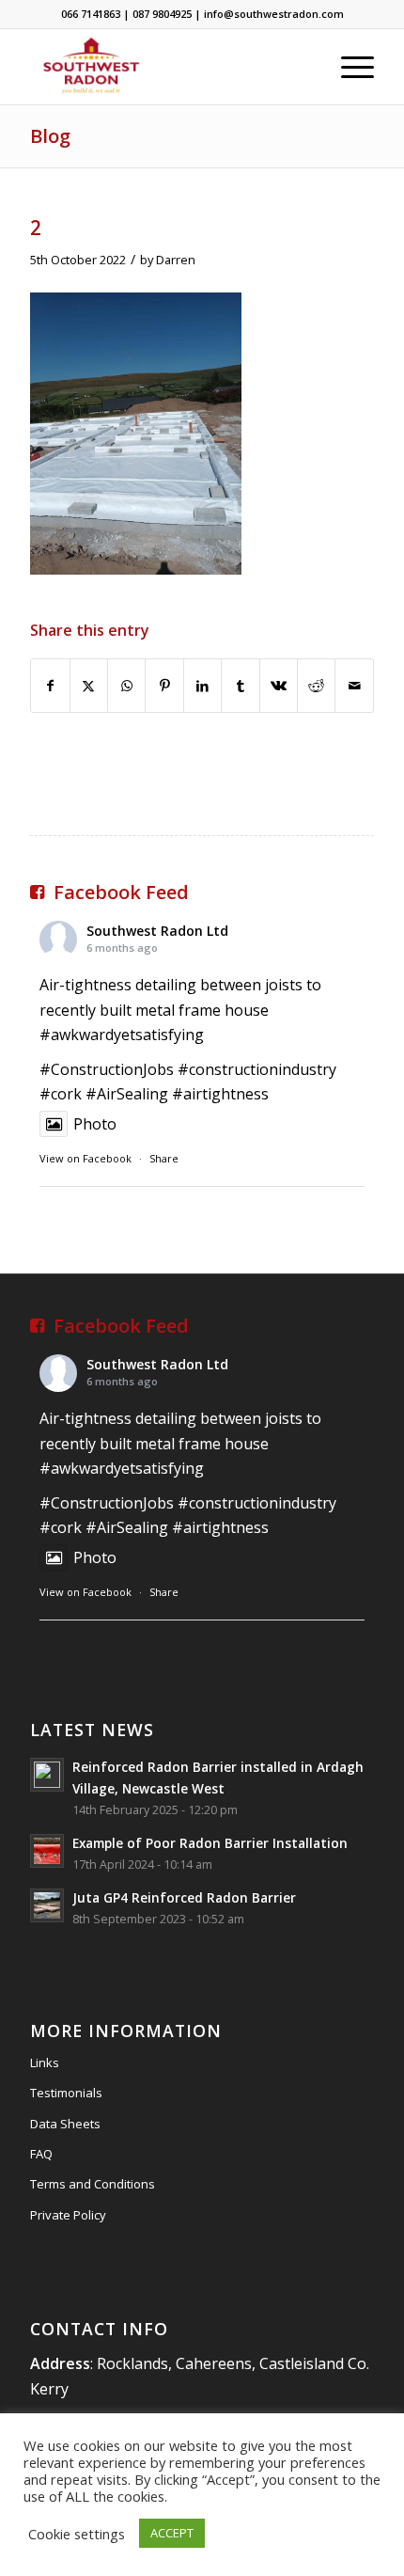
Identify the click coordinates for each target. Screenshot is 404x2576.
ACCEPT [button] (172, 2533)
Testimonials (66, 2093)
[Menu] (348, 67)
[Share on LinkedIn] (202, 686)
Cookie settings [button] (77, 2534)
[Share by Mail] (354, 686)
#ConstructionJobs (107, 1069)
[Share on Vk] (279, 686)
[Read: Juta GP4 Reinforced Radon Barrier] (47, 1905)
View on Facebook (85, 1158)
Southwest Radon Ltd (157, 931)
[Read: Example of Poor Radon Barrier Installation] (47, 1851)
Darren (176, 260)
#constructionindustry (257, 1069)
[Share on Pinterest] (164, 686)
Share (164, 1158)
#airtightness (220, 1094)
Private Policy (68, 2215)
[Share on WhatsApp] (126, 686)
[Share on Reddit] (316, 686)
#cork (61, 1094)
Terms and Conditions (93, 2184)
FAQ (41, 2154)
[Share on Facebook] (50, 686)
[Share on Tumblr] (240, 686)
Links (45, 2062)
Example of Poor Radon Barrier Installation (210, 1843)
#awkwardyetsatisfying (122, 1035)
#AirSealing (127, 1094)
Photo (95, 1124)
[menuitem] (348, 67)
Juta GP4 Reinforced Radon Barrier (184, 1897)
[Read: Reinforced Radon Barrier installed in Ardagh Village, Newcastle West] (47, 1775)
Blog (50, 136)
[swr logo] (167, 67)
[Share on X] (89, 686)
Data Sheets (65, 2124)
